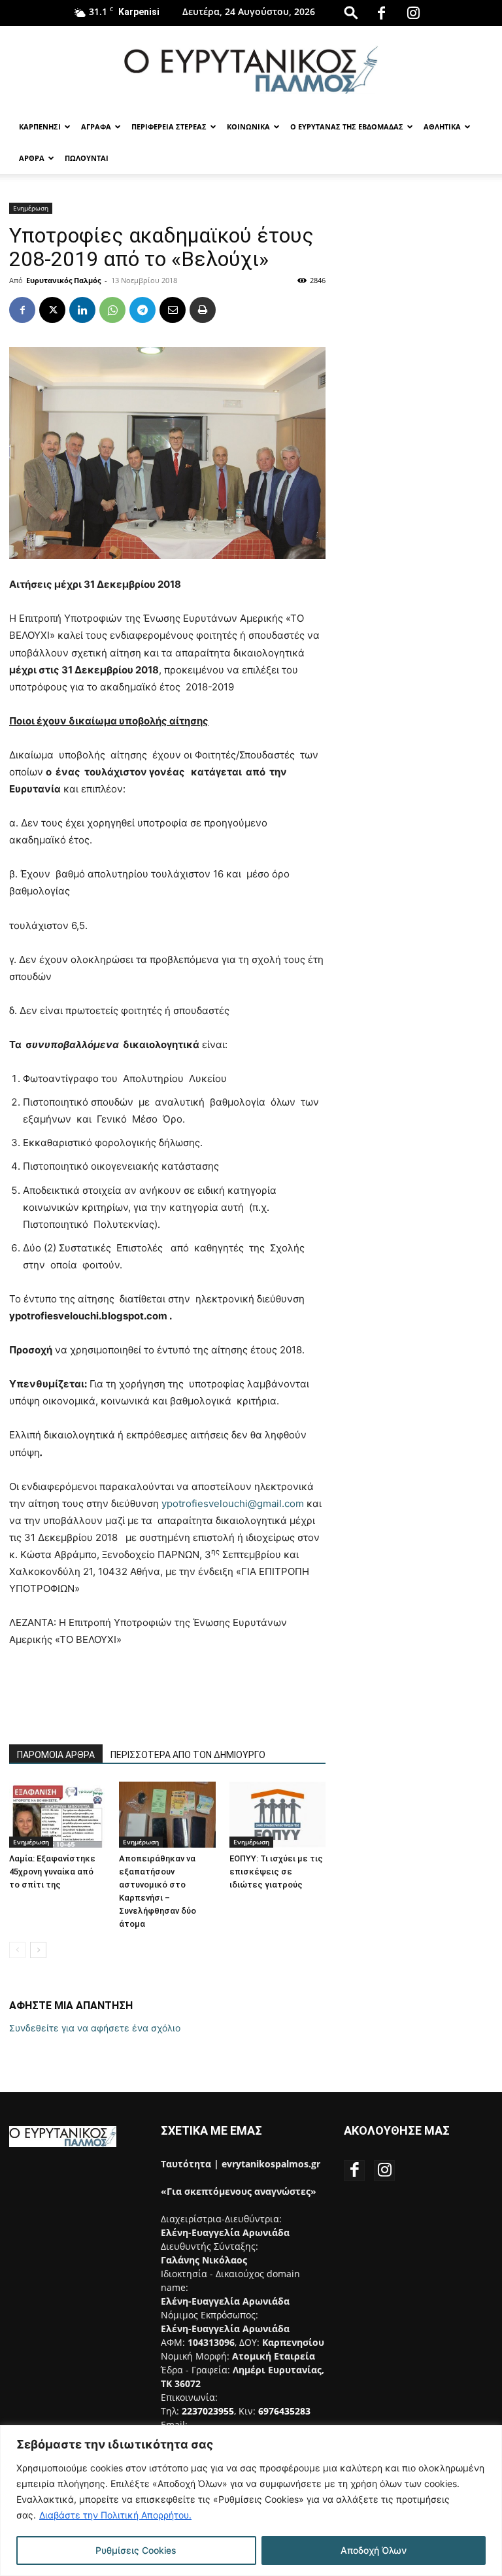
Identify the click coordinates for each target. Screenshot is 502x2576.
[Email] (173, 310)
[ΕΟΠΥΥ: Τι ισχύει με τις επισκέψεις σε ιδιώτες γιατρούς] (277, 1815)
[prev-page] (17, 1950)
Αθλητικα (442, 127)
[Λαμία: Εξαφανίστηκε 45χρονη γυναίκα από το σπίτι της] (57, 1815)
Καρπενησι (40, 127)
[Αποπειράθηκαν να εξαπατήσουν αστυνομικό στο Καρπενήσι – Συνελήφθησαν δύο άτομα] (167, 1815)
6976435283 (284, 2411)
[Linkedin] (82, 310)
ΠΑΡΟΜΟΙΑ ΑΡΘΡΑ (56, 1755)
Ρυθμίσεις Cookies (136, 2550)
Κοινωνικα (248, 127)
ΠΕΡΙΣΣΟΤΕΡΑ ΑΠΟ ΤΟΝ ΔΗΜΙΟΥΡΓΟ (188, 1755)
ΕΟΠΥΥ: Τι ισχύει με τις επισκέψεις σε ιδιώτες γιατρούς (276, 1872)
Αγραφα (96, 127)
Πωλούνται (87, 158)
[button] (351, 12)
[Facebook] (381, 13)
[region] (251, 2500)
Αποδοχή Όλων (374, 2550)
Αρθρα (32, 158)
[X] (52, 310)
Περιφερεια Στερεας (169, 127)
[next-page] (38, 1950)
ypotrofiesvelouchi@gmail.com (233, 1503)
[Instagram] (413, 13)
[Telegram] (142, 310)
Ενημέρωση (31, 208)
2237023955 (208, 2411)
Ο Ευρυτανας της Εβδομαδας (347, 127)
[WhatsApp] (112, 310)
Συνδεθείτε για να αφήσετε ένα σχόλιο (95, 2028)
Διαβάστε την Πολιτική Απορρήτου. (115, 2515)
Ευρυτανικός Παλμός (63, 280)
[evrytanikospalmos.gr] (251, 70)
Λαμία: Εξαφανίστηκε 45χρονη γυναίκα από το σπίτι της (52, 1872)
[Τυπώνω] (203, 310)
